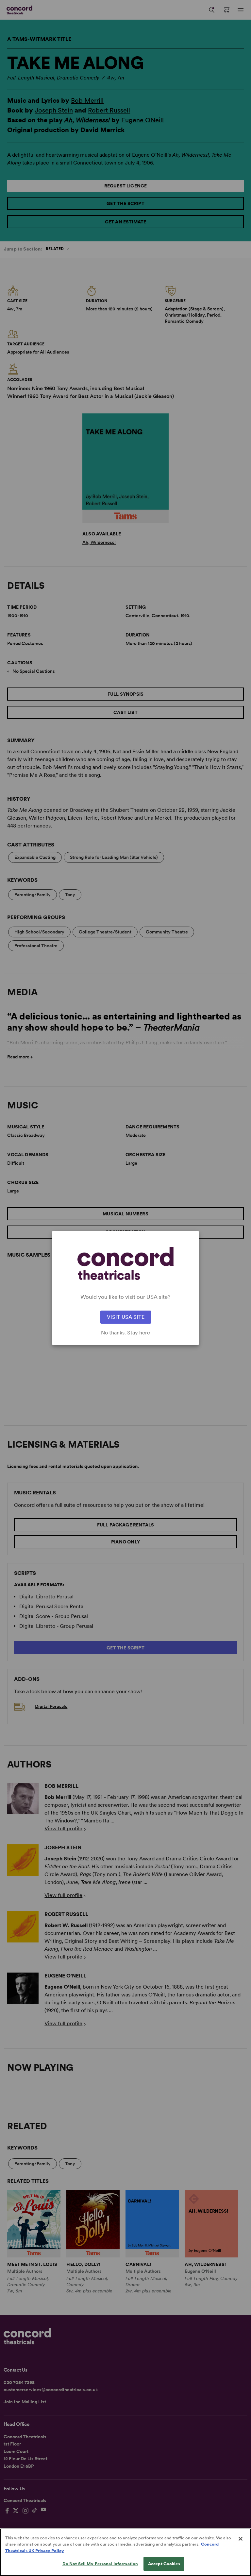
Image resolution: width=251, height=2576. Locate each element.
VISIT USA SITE (126, 1317)
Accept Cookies (164, 2564)
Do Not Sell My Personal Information (100, 2564)
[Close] (241, 2539)
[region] (125, 2552)
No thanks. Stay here (125, 1333)
